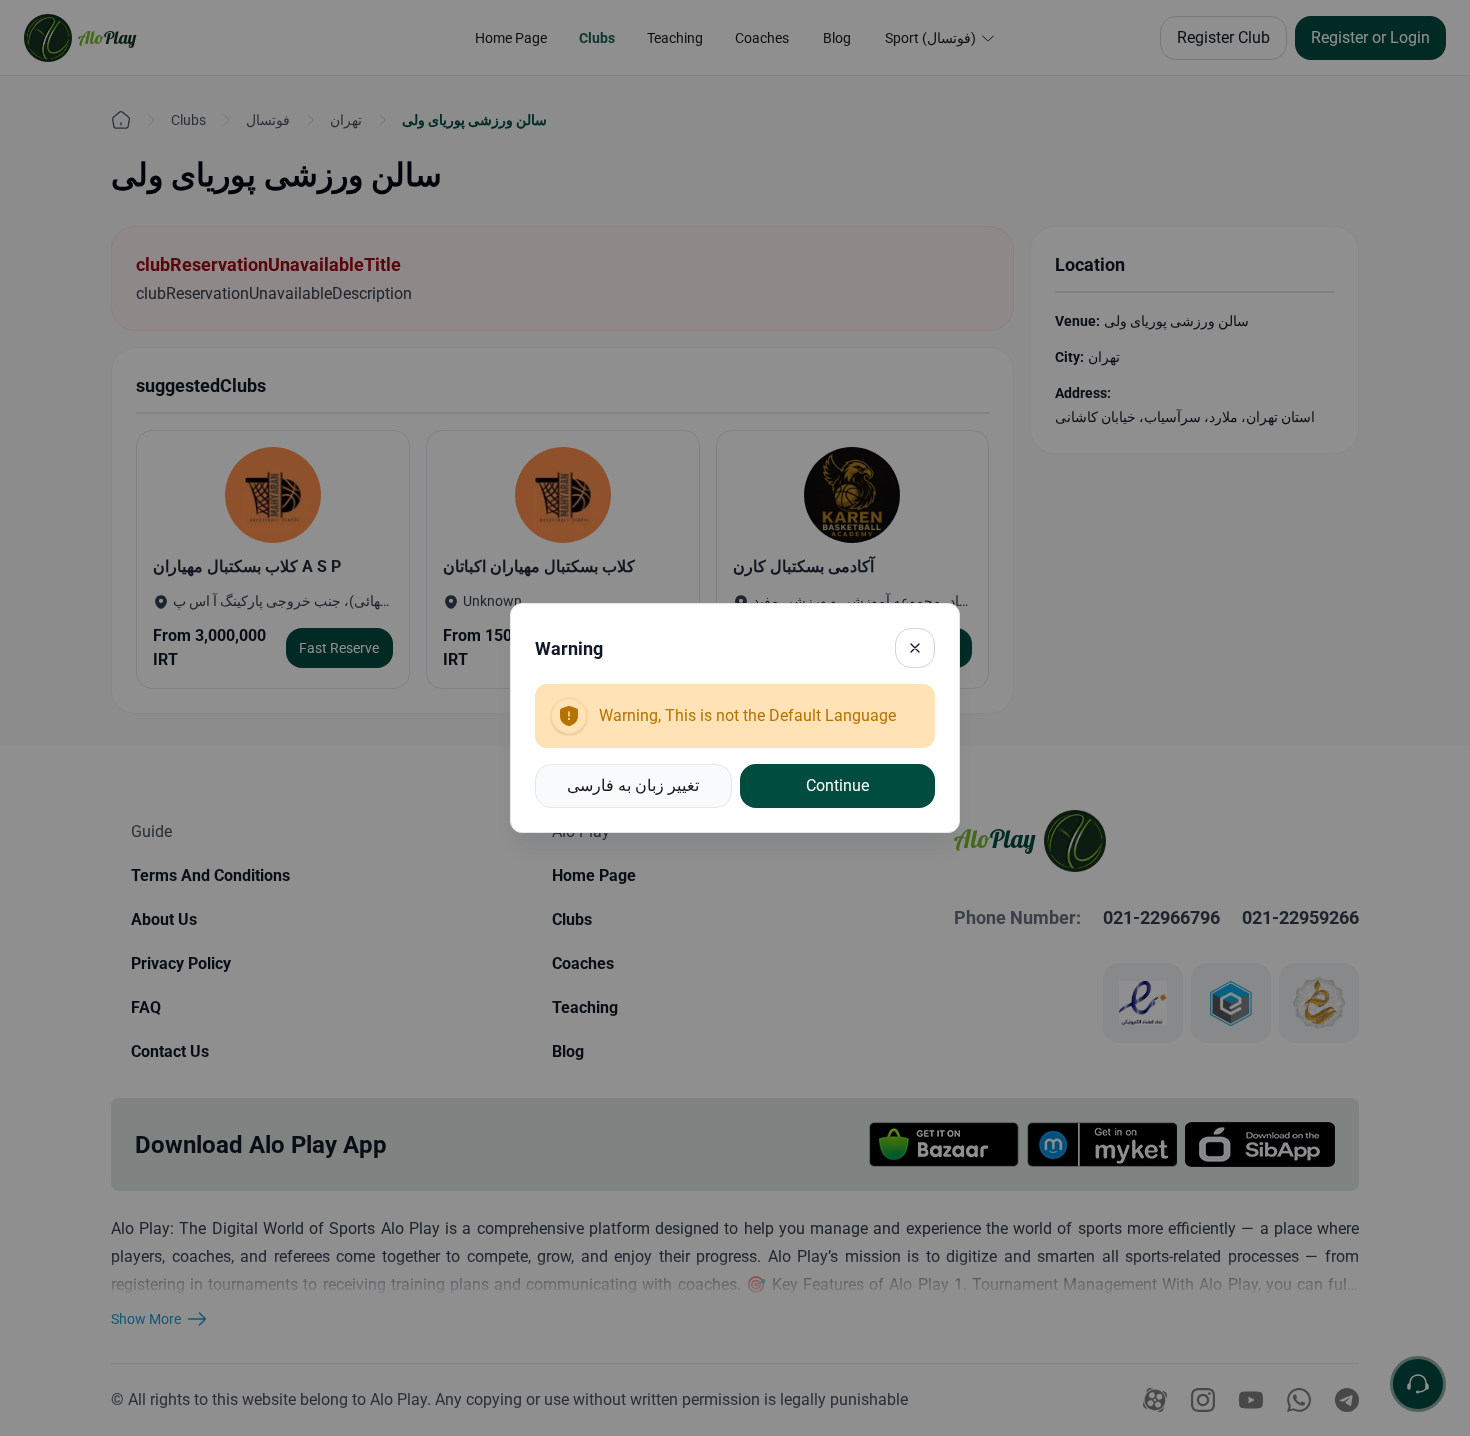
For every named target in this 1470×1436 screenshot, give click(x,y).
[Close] (915, 648)
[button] (633, 786)
